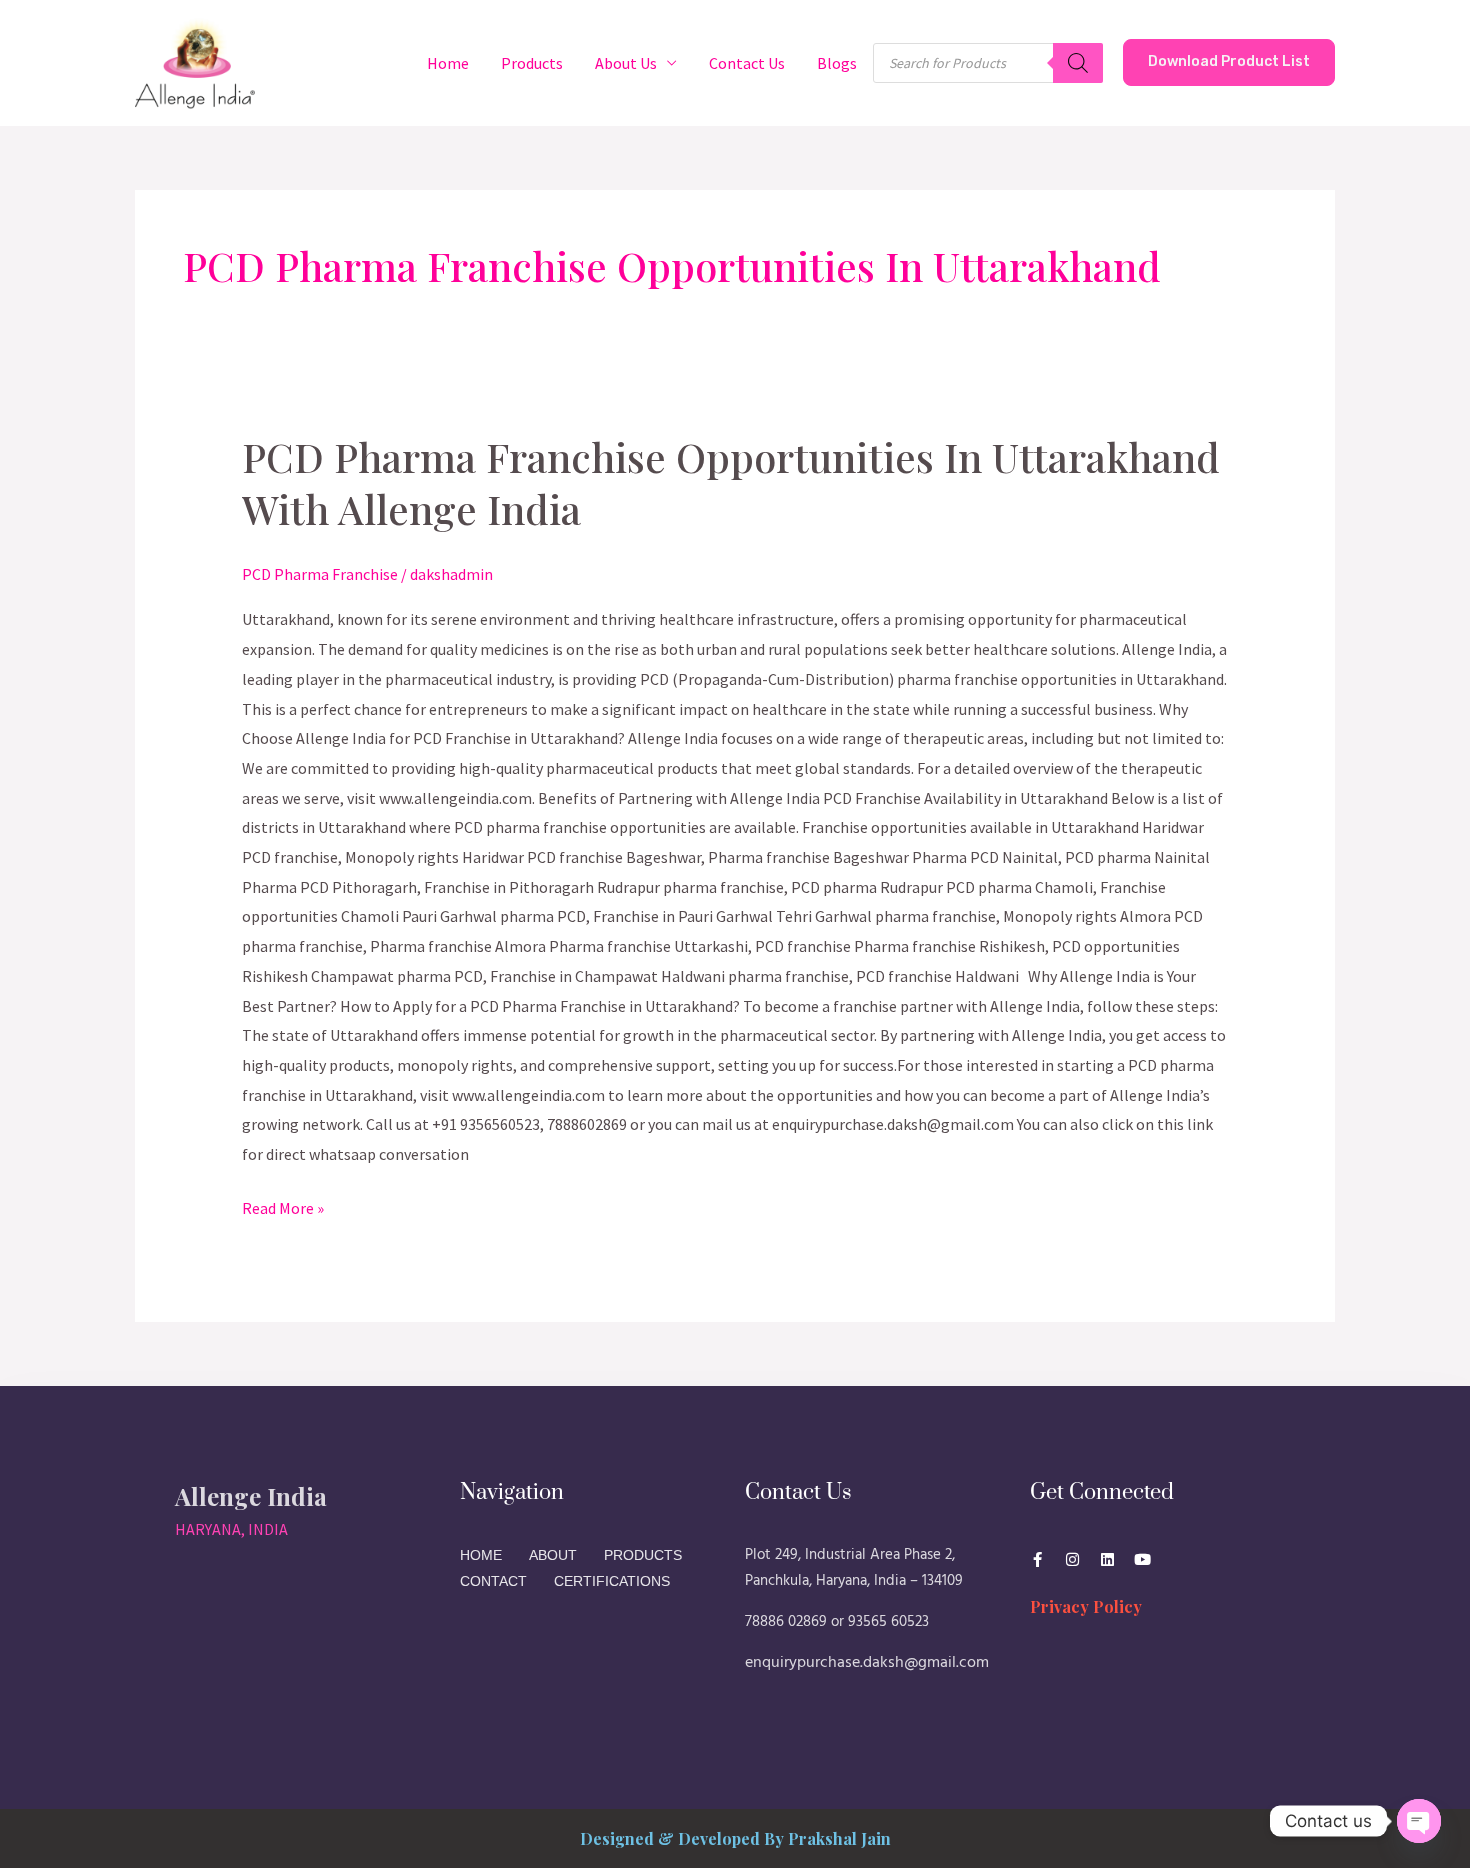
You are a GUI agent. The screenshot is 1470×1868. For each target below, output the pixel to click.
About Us (626, 63)
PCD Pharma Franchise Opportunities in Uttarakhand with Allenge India (731, 482)
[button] (1229, 62)
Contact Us (747, 63)
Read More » (283, 1206)
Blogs (837, 63)
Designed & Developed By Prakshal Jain (735, 1838)
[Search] (1078, 63)
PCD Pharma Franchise (320, 574)
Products (532, 63)
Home (448, 63)
